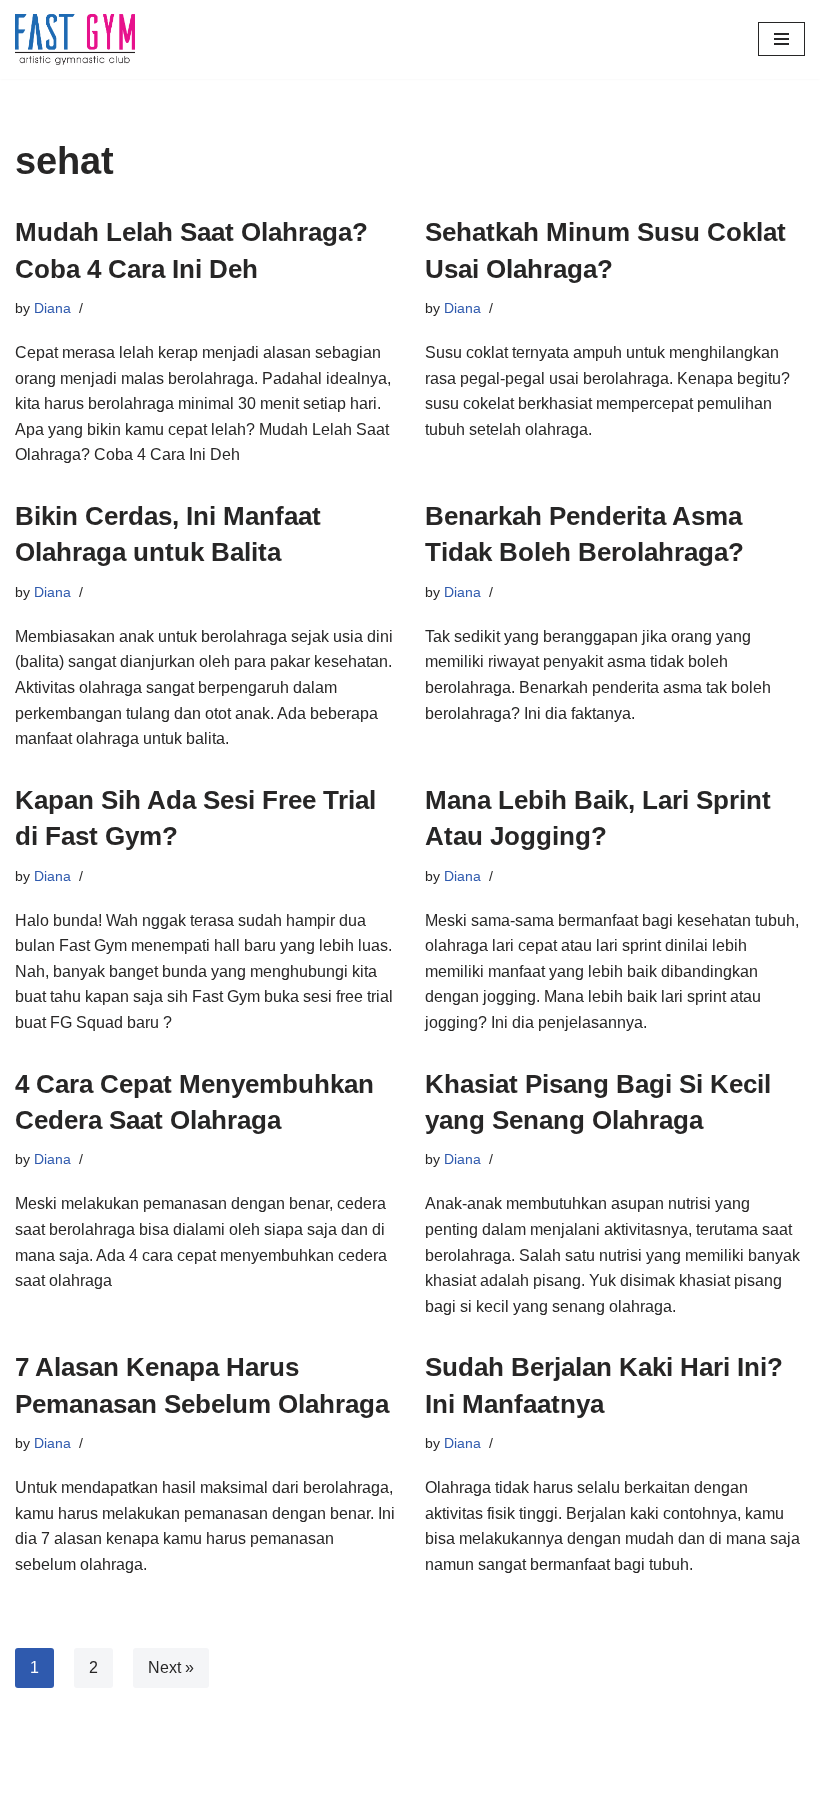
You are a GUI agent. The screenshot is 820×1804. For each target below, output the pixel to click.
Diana (52, 308)
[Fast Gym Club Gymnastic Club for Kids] (75, 39)
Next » (171, 1667)
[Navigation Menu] (781, 39)
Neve (34, 1783)
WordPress (193, 1783)
